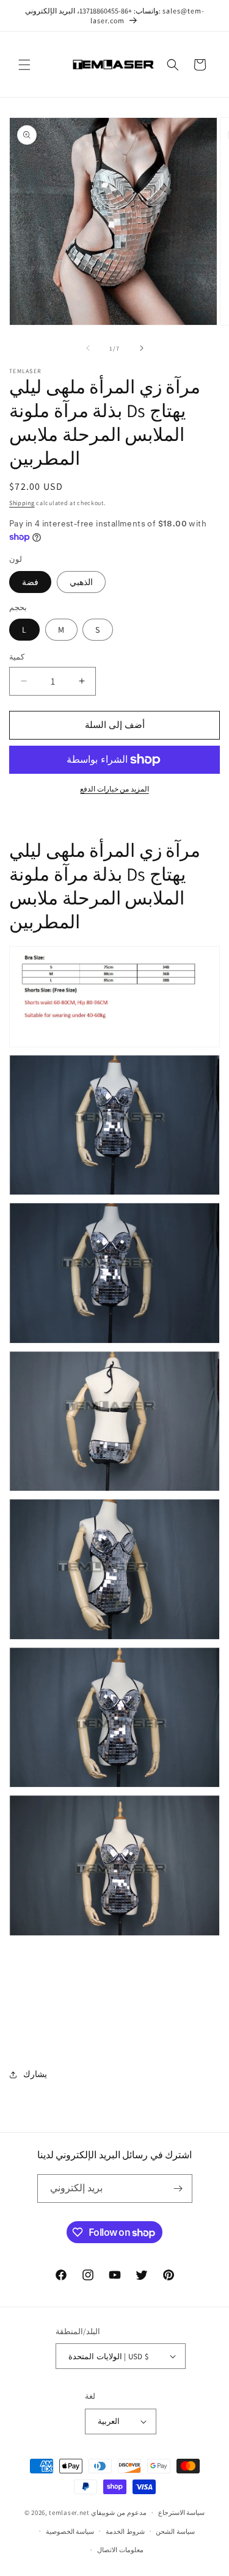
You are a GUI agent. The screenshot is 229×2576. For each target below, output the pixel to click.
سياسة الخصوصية (70, 2531)
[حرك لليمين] (142, 348)
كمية (17, 657)
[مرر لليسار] (88, 348)
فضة (30, 582)
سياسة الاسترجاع (182, 2512)
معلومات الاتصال (120, 2550)
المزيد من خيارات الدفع (114, 789)
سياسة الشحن (175, 2531)
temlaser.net (69, 2512)
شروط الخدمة (125, 2531)
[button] (24, 65)
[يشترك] (178, 2189)
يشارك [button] (35, 2074)
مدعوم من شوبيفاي (118, 2512)
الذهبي (81, 582)
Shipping (22, 503)
